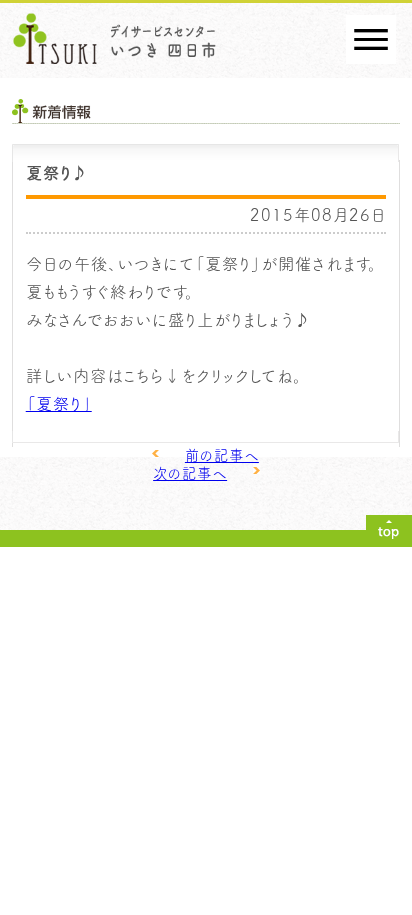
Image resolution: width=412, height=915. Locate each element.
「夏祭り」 (59, 403)
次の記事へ (190, 473)
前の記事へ (222, 455)
